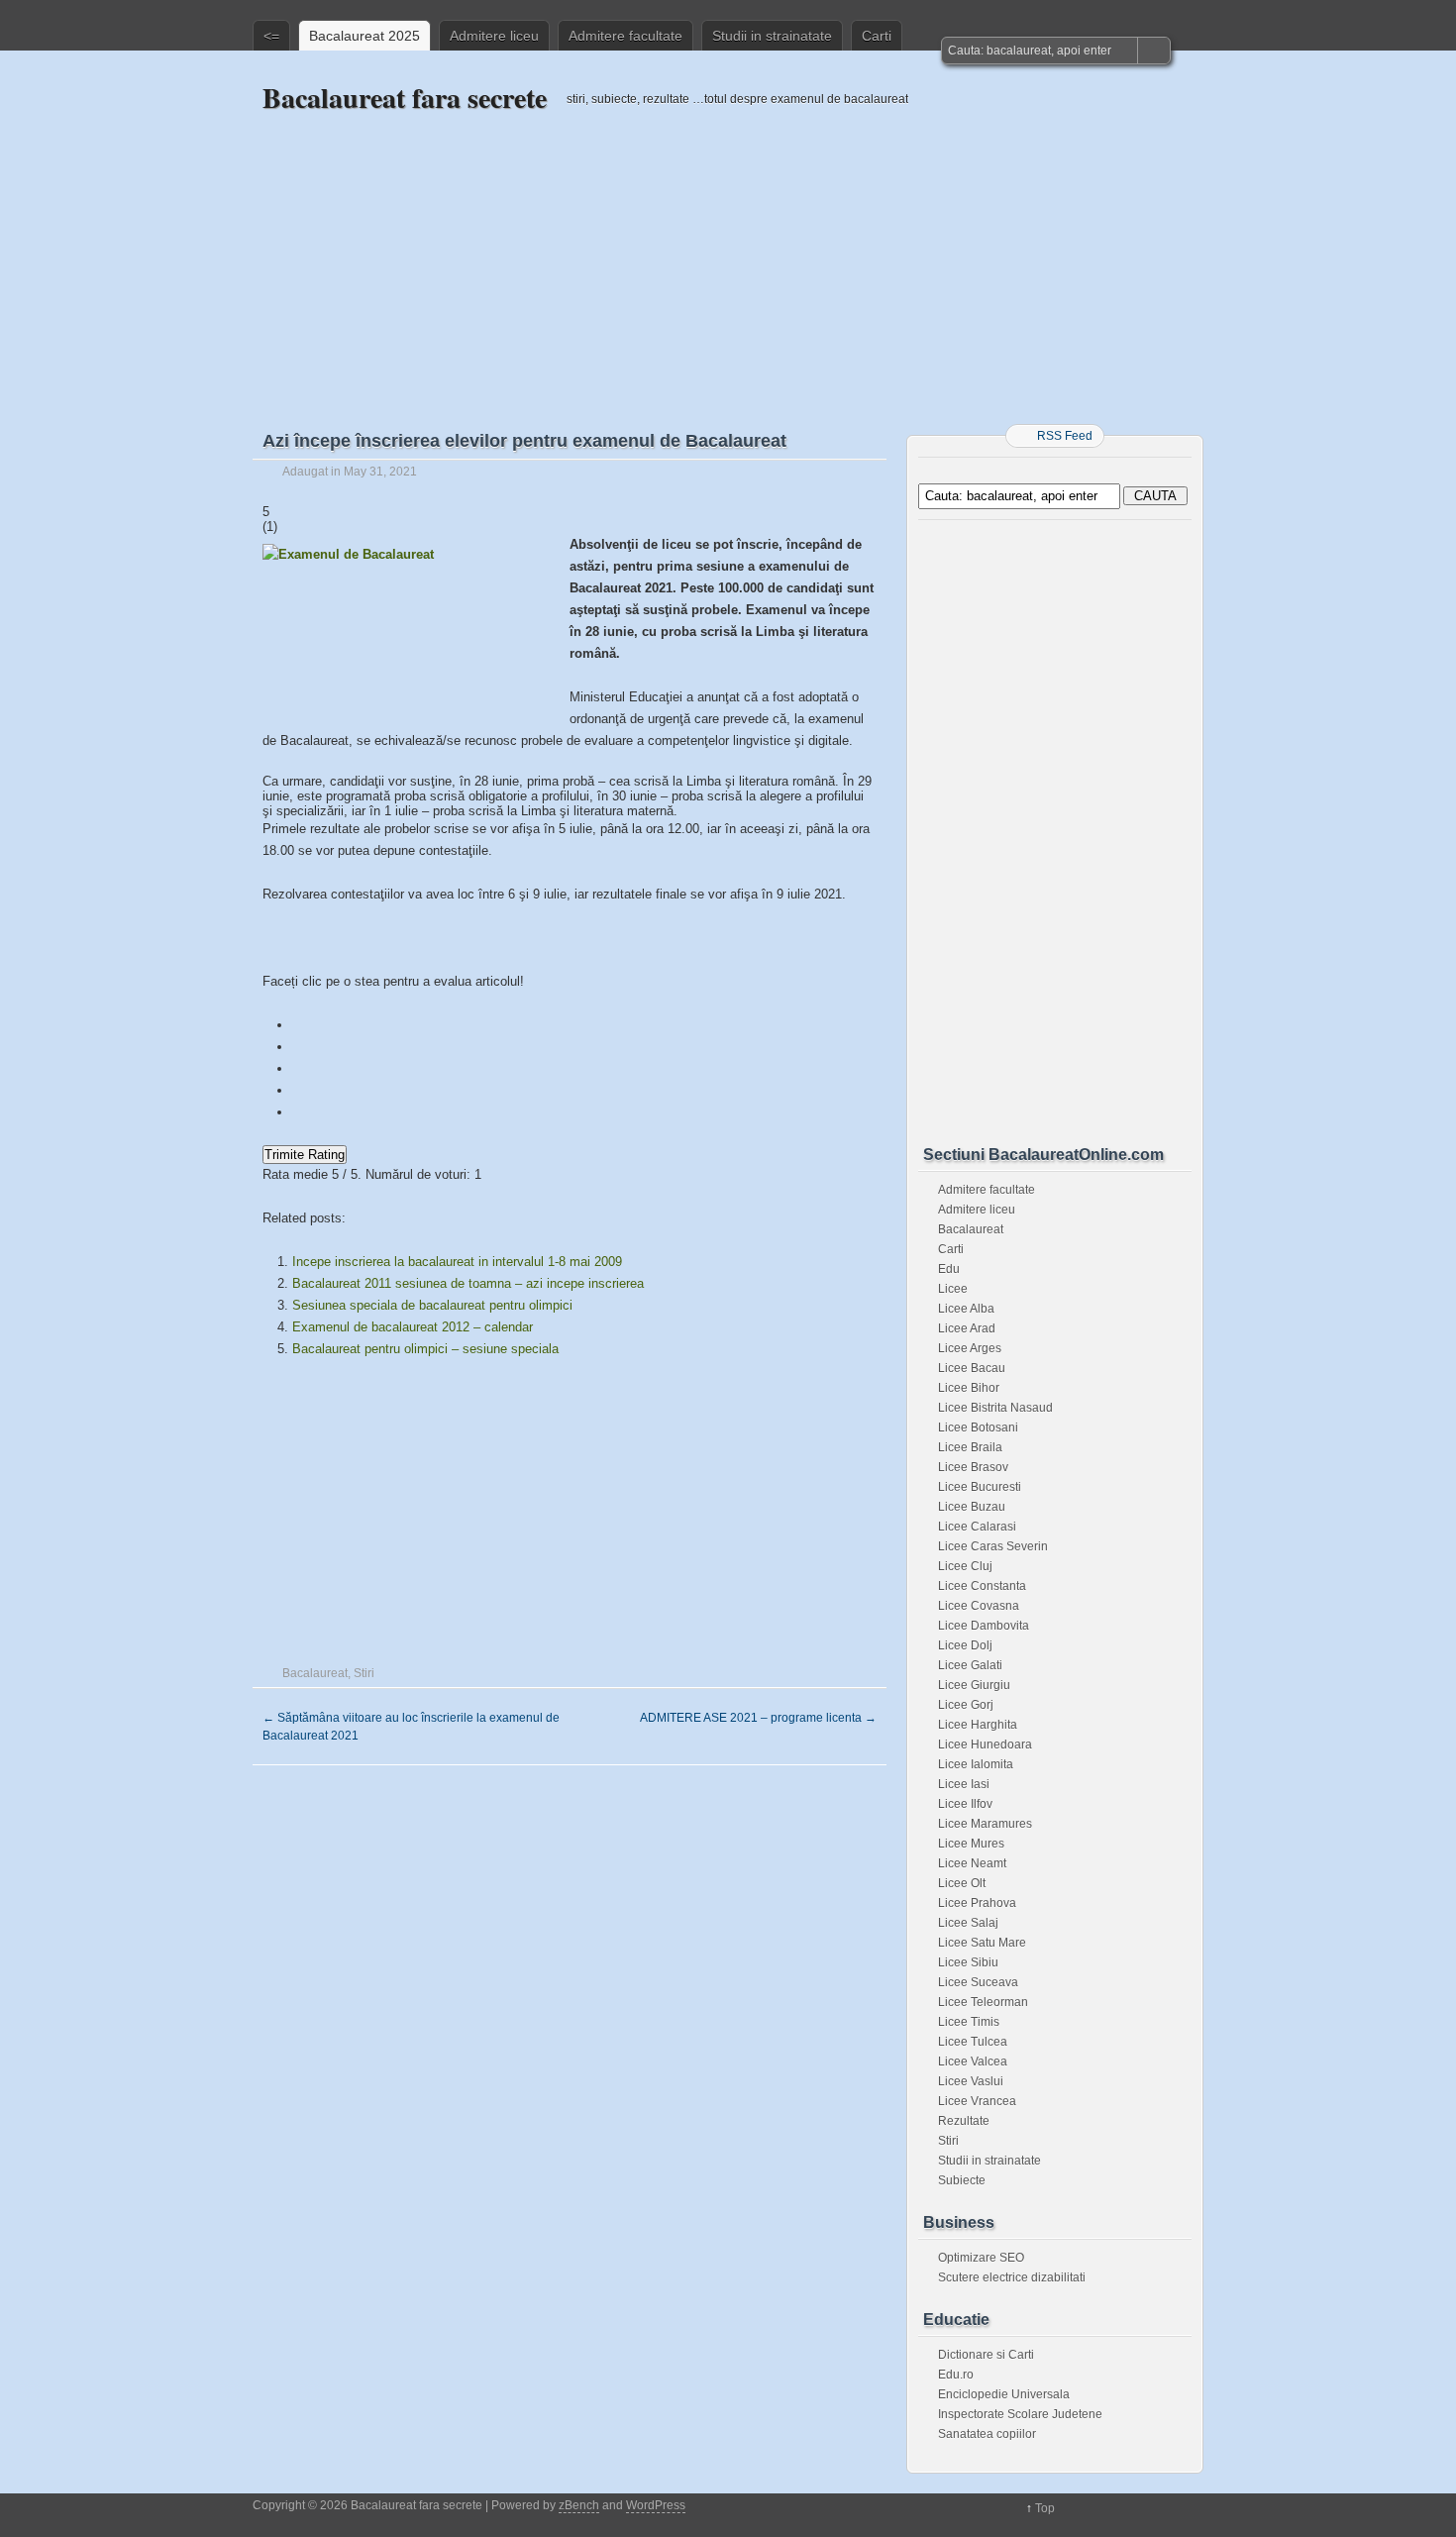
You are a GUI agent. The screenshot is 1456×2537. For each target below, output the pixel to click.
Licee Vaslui (971, 2081)
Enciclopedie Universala (1004, 2394)
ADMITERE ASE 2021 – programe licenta (758, 1718)
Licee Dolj (965, 1645)
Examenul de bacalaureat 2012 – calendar (413, 1327)
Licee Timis (969, 2022)
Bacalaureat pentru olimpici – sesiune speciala (425, 1349)
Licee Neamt (972, 1863)
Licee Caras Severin (993, 1546)
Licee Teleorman (983, 2002)
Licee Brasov (973, 1467)
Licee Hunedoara (985, 1744)
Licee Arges (970, 1348)
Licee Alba (966, 1309)
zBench (579, 2505)
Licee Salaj (968, 1923)
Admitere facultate (625, 36)
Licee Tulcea (973, 2042)
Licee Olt (962, 1883)
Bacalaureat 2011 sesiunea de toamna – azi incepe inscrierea (468, 1283)
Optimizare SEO (981, 2258)
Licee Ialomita (976, 1764)
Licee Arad (967, 1328)
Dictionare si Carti (986, 2355)
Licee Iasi (964, 1784)
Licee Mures (971, 1844)
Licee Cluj (965, 1566)
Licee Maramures (985, 1824)
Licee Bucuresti (980, 1487)
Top (1045, 2508)
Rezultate (964, 2121)
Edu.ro (956, 2375)
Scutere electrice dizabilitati (1012, 2277)
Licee (953, 1289)
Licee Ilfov (965, 1804)
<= (271, 36)
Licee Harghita (978, 1725)
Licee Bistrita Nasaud (995, 1408)
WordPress (656, 2505)
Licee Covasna (979, 1606)
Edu (949, 1269)
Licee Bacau (972, 1368)
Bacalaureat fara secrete (405, 98)
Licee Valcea (973, 2061)
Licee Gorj (966, 1705)
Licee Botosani (978, 1427)
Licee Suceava (978, 1982)
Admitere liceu (494, 36)
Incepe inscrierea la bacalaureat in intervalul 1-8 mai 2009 (457, 1262)
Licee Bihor (969, 1388)
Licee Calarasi (977, 1527)
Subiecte (962, 2180)
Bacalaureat (315, 1673)
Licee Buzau (972, 1507)
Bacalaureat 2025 (364, 36)
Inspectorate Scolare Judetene (1020, 2414)
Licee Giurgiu (974, 1685)
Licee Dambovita (984, 1626)
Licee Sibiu (968, 1962)
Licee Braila (970, 1447)
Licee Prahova (977, 1903)
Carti (877, 36)
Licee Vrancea (977, 2101)
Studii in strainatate (772, 36)
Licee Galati (970, 1665)
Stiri (364, 1673)
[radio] (570, 1025)
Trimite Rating (305, 1155)
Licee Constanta (982, 1586)
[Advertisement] (728, 255)
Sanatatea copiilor (987, 2434)
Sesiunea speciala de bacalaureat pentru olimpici (432, 1305)
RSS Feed (1065, 436)
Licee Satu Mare (982, 1943)
